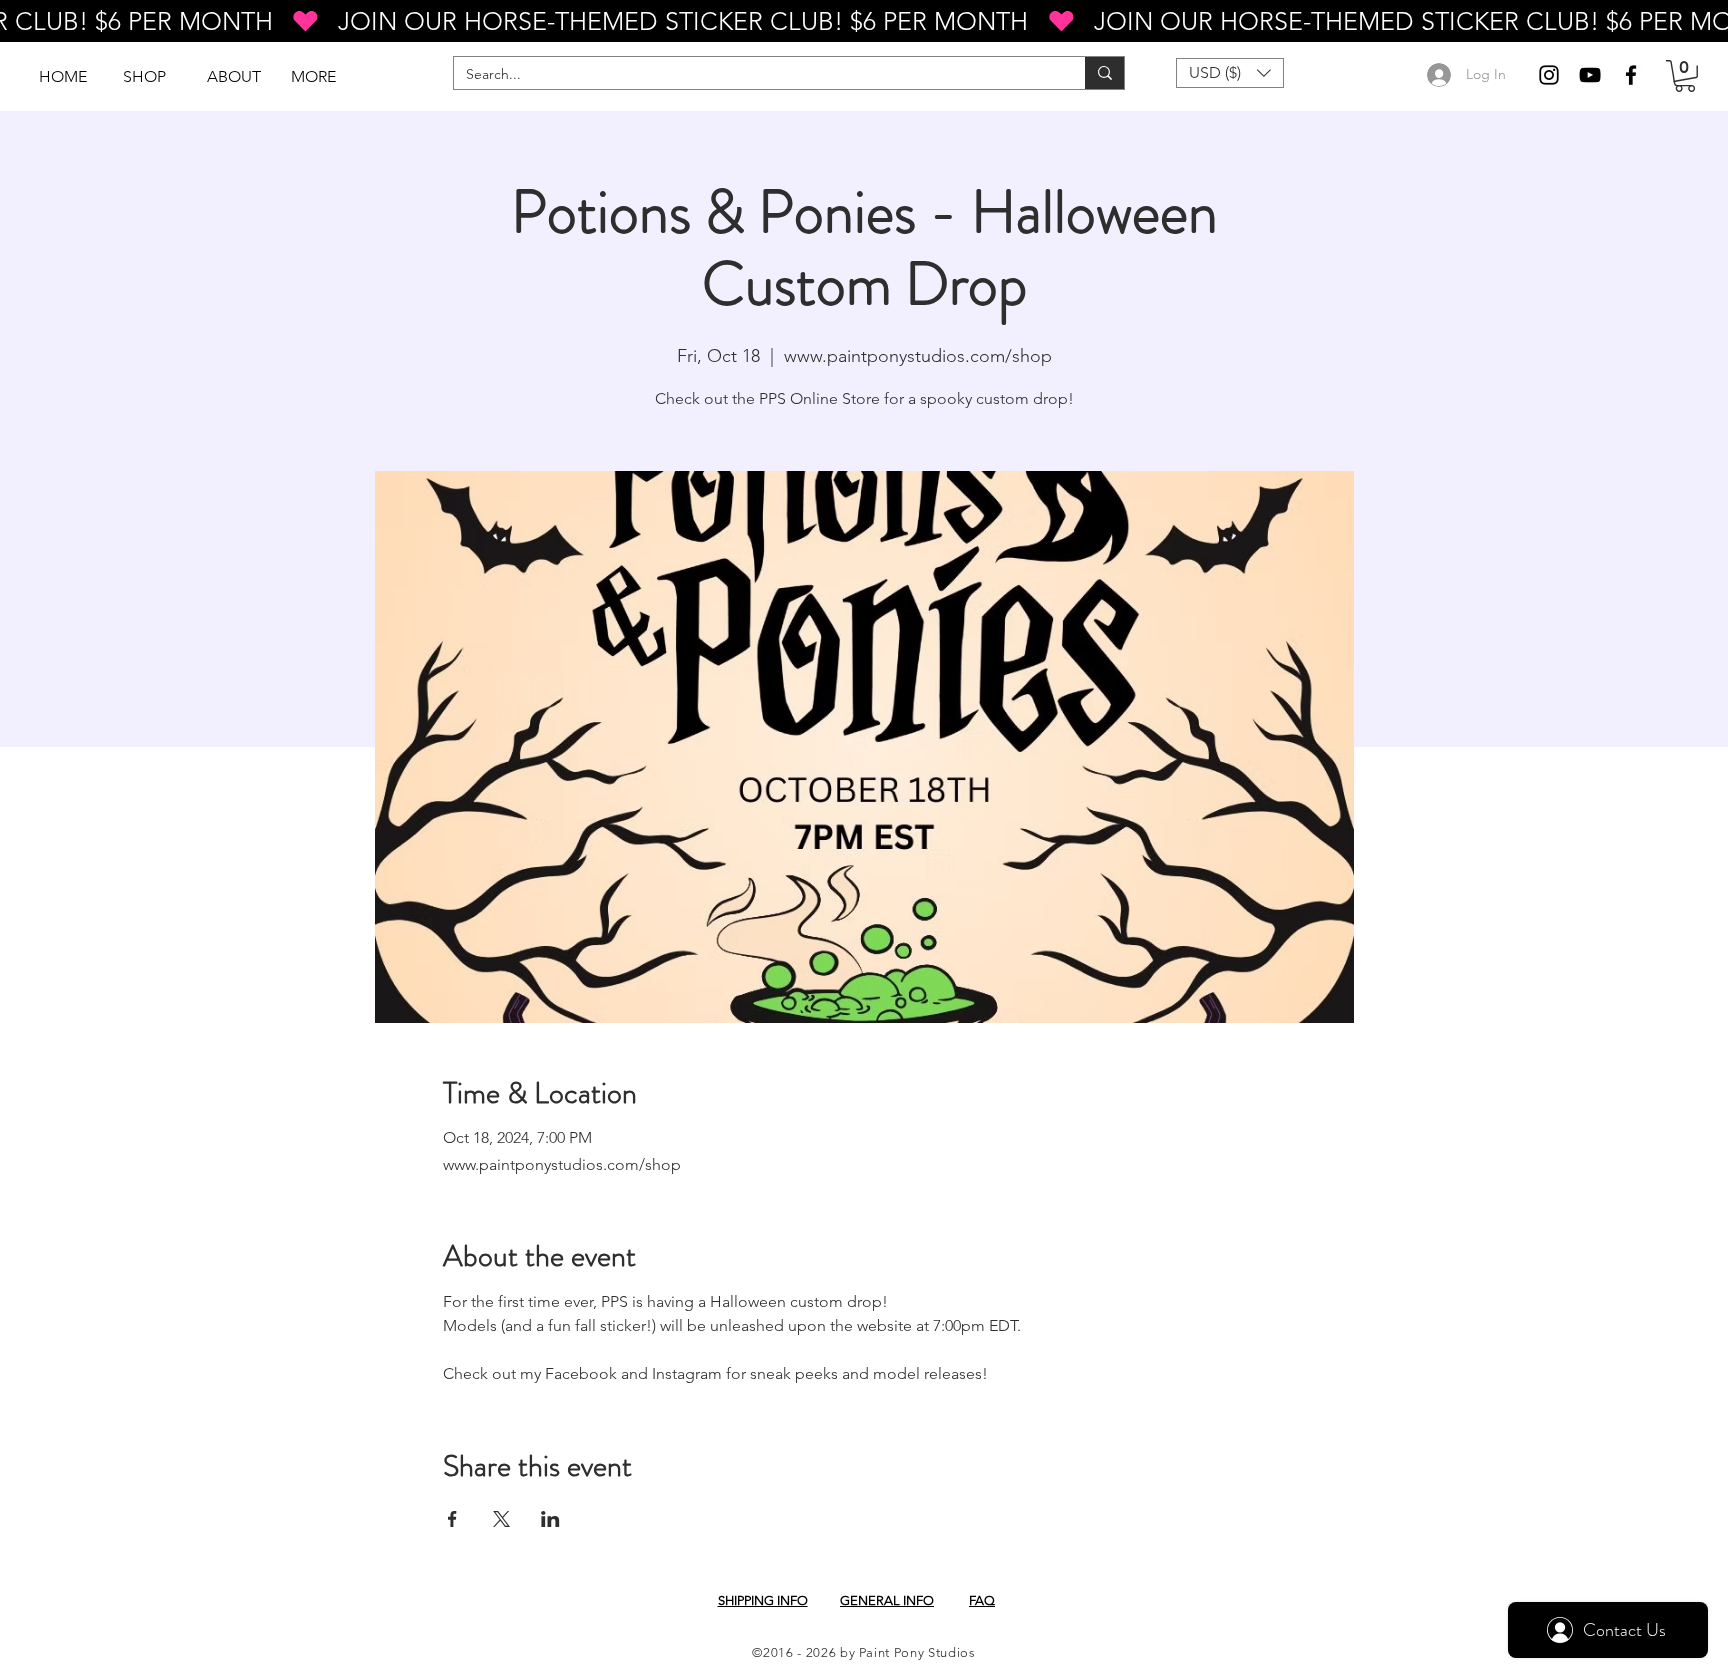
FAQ (982, 1600)
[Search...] (1104, 73)
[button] (1685, 76)
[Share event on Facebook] (452, 1519)
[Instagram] (1549, 75)
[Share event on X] (501, 1519)
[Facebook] (1631, 75)
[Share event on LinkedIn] (550, 1519)
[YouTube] (1590, 75)
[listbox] (1230, 73)
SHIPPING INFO (763, 1600)
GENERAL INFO (887, 1600)
